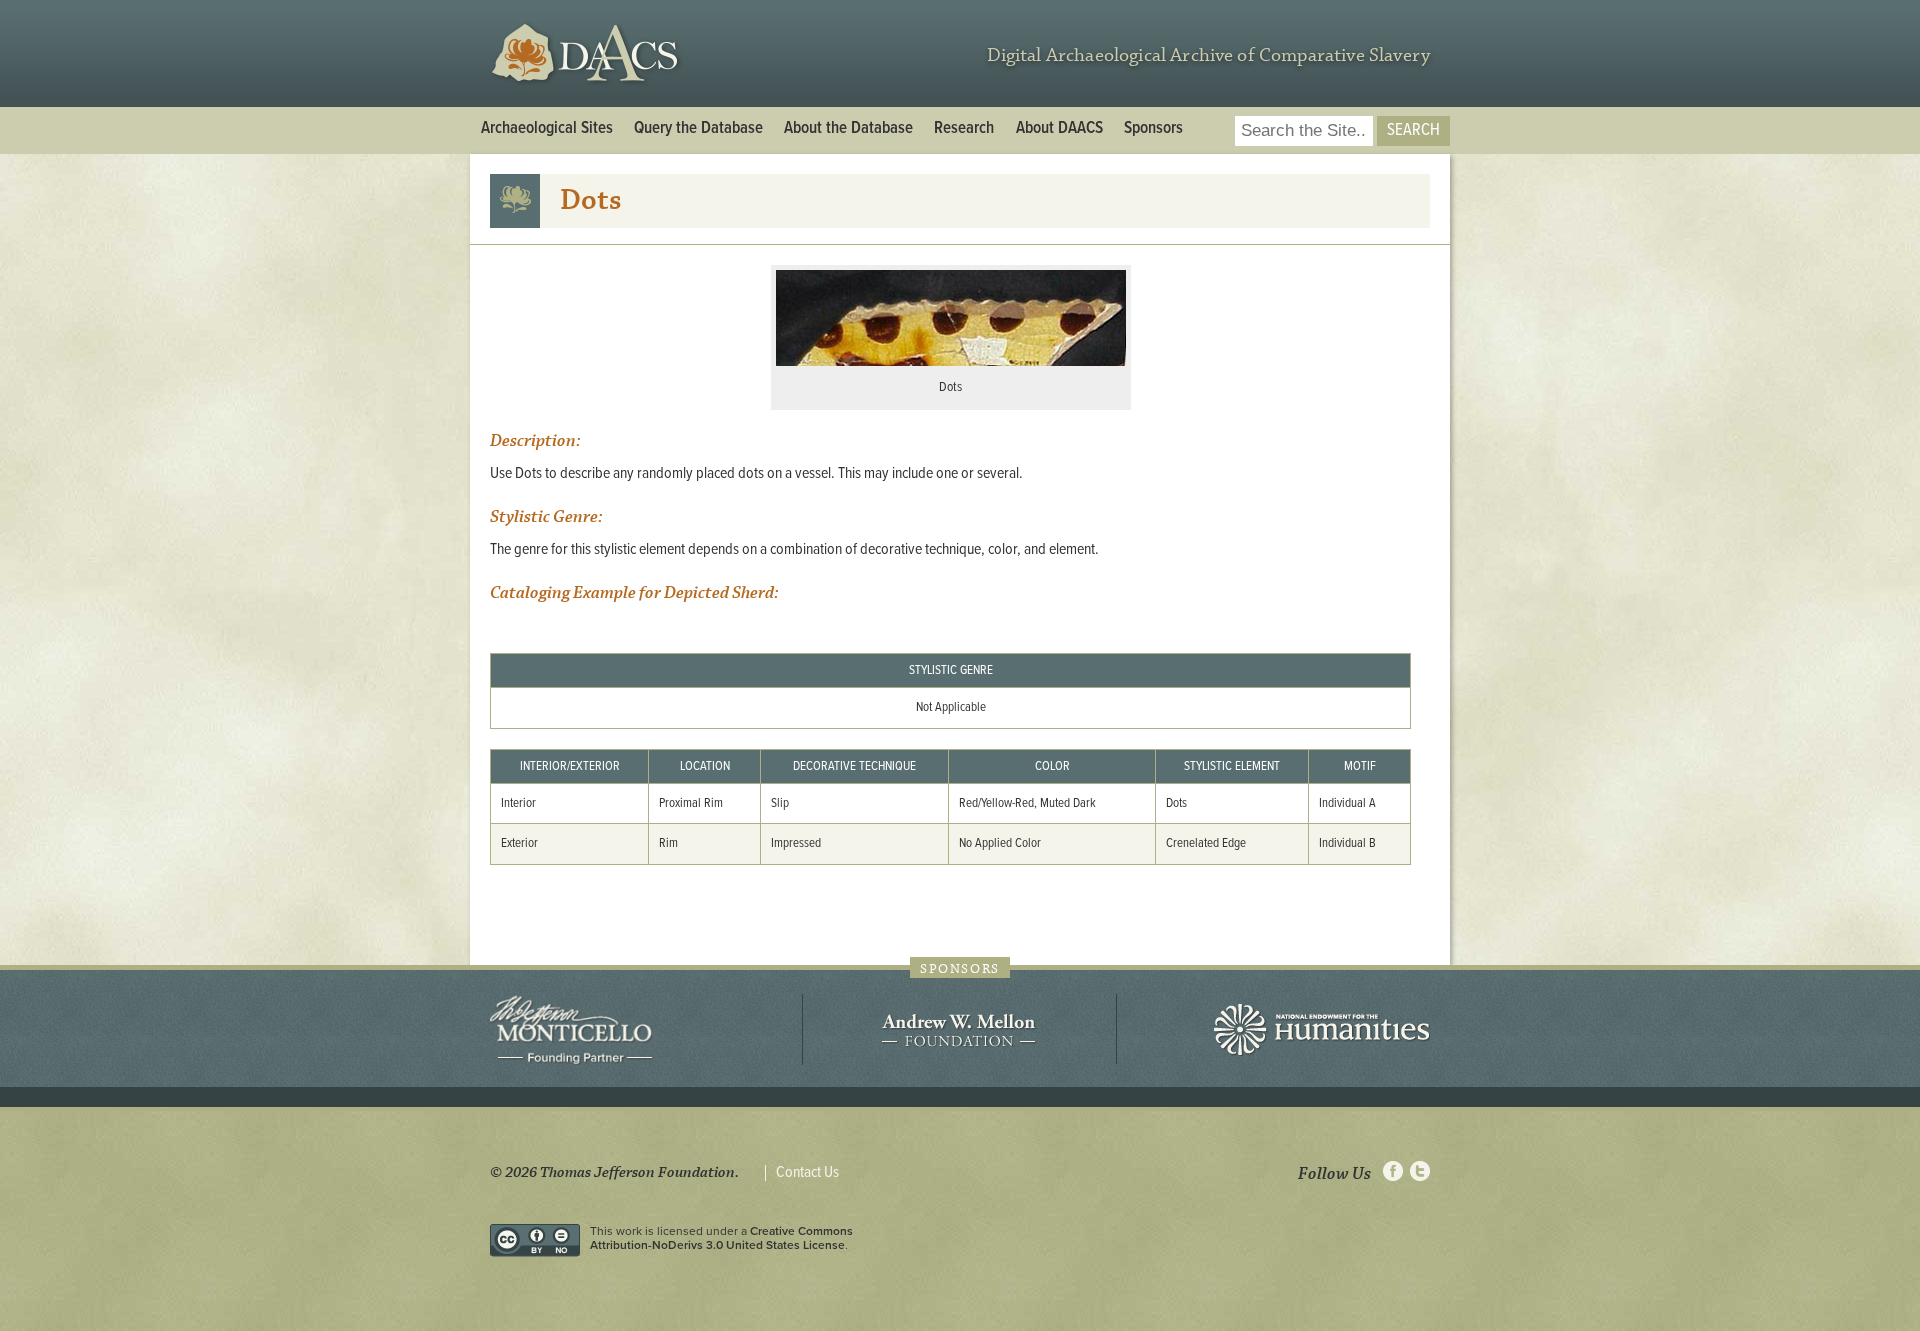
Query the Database (698, 129)
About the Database (848, 129)
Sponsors (1153, 129)
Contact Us (807, 1173)
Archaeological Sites (547, 129)
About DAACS (1059, 129)
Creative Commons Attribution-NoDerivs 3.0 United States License (721, 1238)
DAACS (587, 53)
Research (964, 129)
